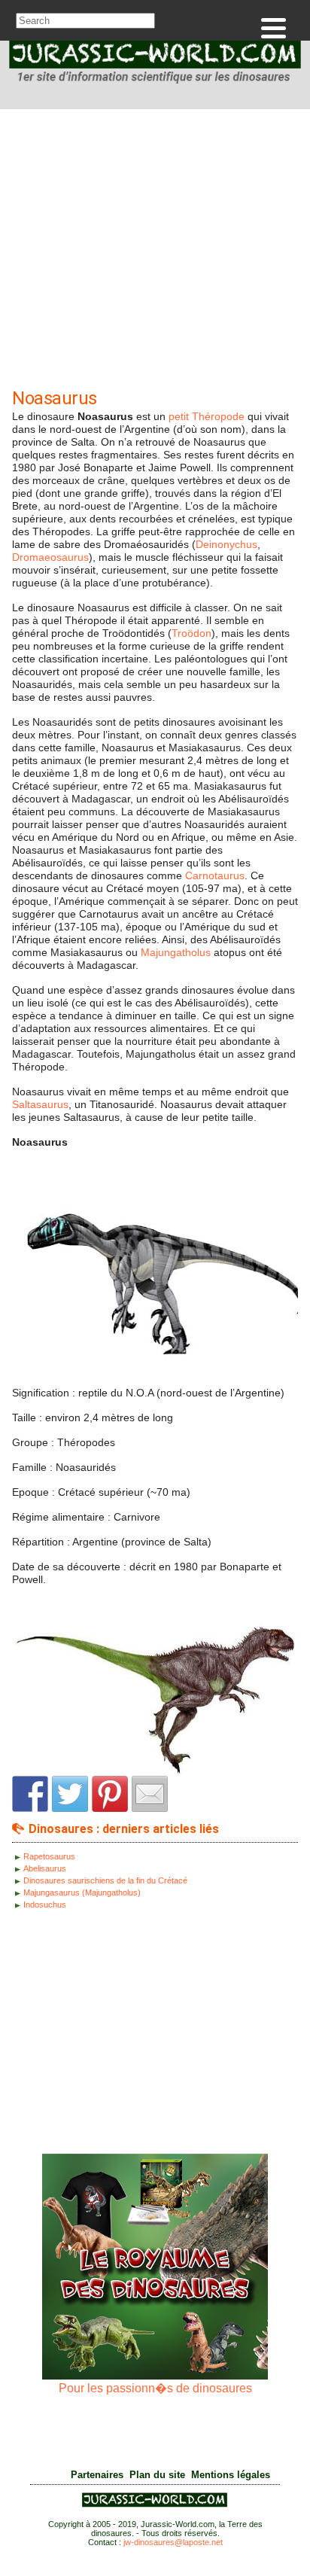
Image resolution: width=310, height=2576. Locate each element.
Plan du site (157, 2475)
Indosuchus (45, 1905)
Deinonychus (226, 544)
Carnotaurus (215, 875)
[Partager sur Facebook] (30, 1794)
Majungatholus (176, 952)
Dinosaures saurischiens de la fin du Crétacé (105, 1880)
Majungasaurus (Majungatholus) (82, 1892)
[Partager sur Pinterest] (110, 1794)
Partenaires (97, 2475)
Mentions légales (231, 2475)
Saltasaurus (40, 1104)
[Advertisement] (155, 252)
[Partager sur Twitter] (70, 1794)
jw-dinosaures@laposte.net (173, 2542)
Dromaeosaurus (50, 557)
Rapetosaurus (49, 1856)
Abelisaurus (45, 1868)
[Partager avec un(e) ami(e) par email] (150, 1794)
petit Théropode (207, 416)
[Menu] (274, 28)
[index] (155, 65)
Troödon (191, 633)
